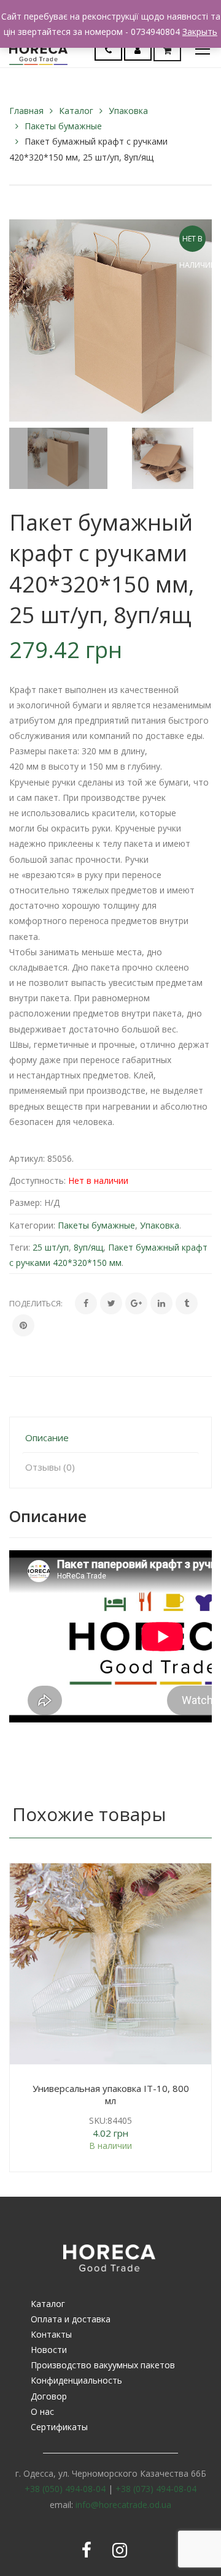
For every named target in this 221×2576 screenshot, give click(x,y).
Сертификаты (59, 2427)
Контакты (51, 2334)
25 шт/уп (51, 1247)
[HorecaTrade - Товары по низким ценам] (38, 49)
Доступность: (37, 1180)
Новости (49, 2350)
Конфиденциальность (76, 2380)
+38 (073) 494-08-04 (156, 2489)
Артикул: (27, 1158)
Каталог (76, 111)
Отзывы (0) (50, 1467)
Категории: (32, 1225)
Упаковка (128, 111)
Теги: (20, 1247)
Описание (47, 1438)
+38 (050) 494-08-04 (65, 2489)
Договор (49, 2396)
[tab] (110, 1438)
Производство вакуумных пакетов (103, 2365)
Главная (26, 111)
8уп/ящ (88, 1247)
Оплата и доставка (71, 2319)
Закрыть (200, 32)
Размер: (25, 1203)
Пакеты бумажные (63, 126)
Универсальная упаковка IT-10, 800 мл (111, 2094)
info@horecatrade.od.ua (123, 2505)
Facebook (87, 2550)
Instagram (120, 2550)
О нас (42, 2411)
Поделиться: (36, 1303)
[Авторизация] (138, 50)
